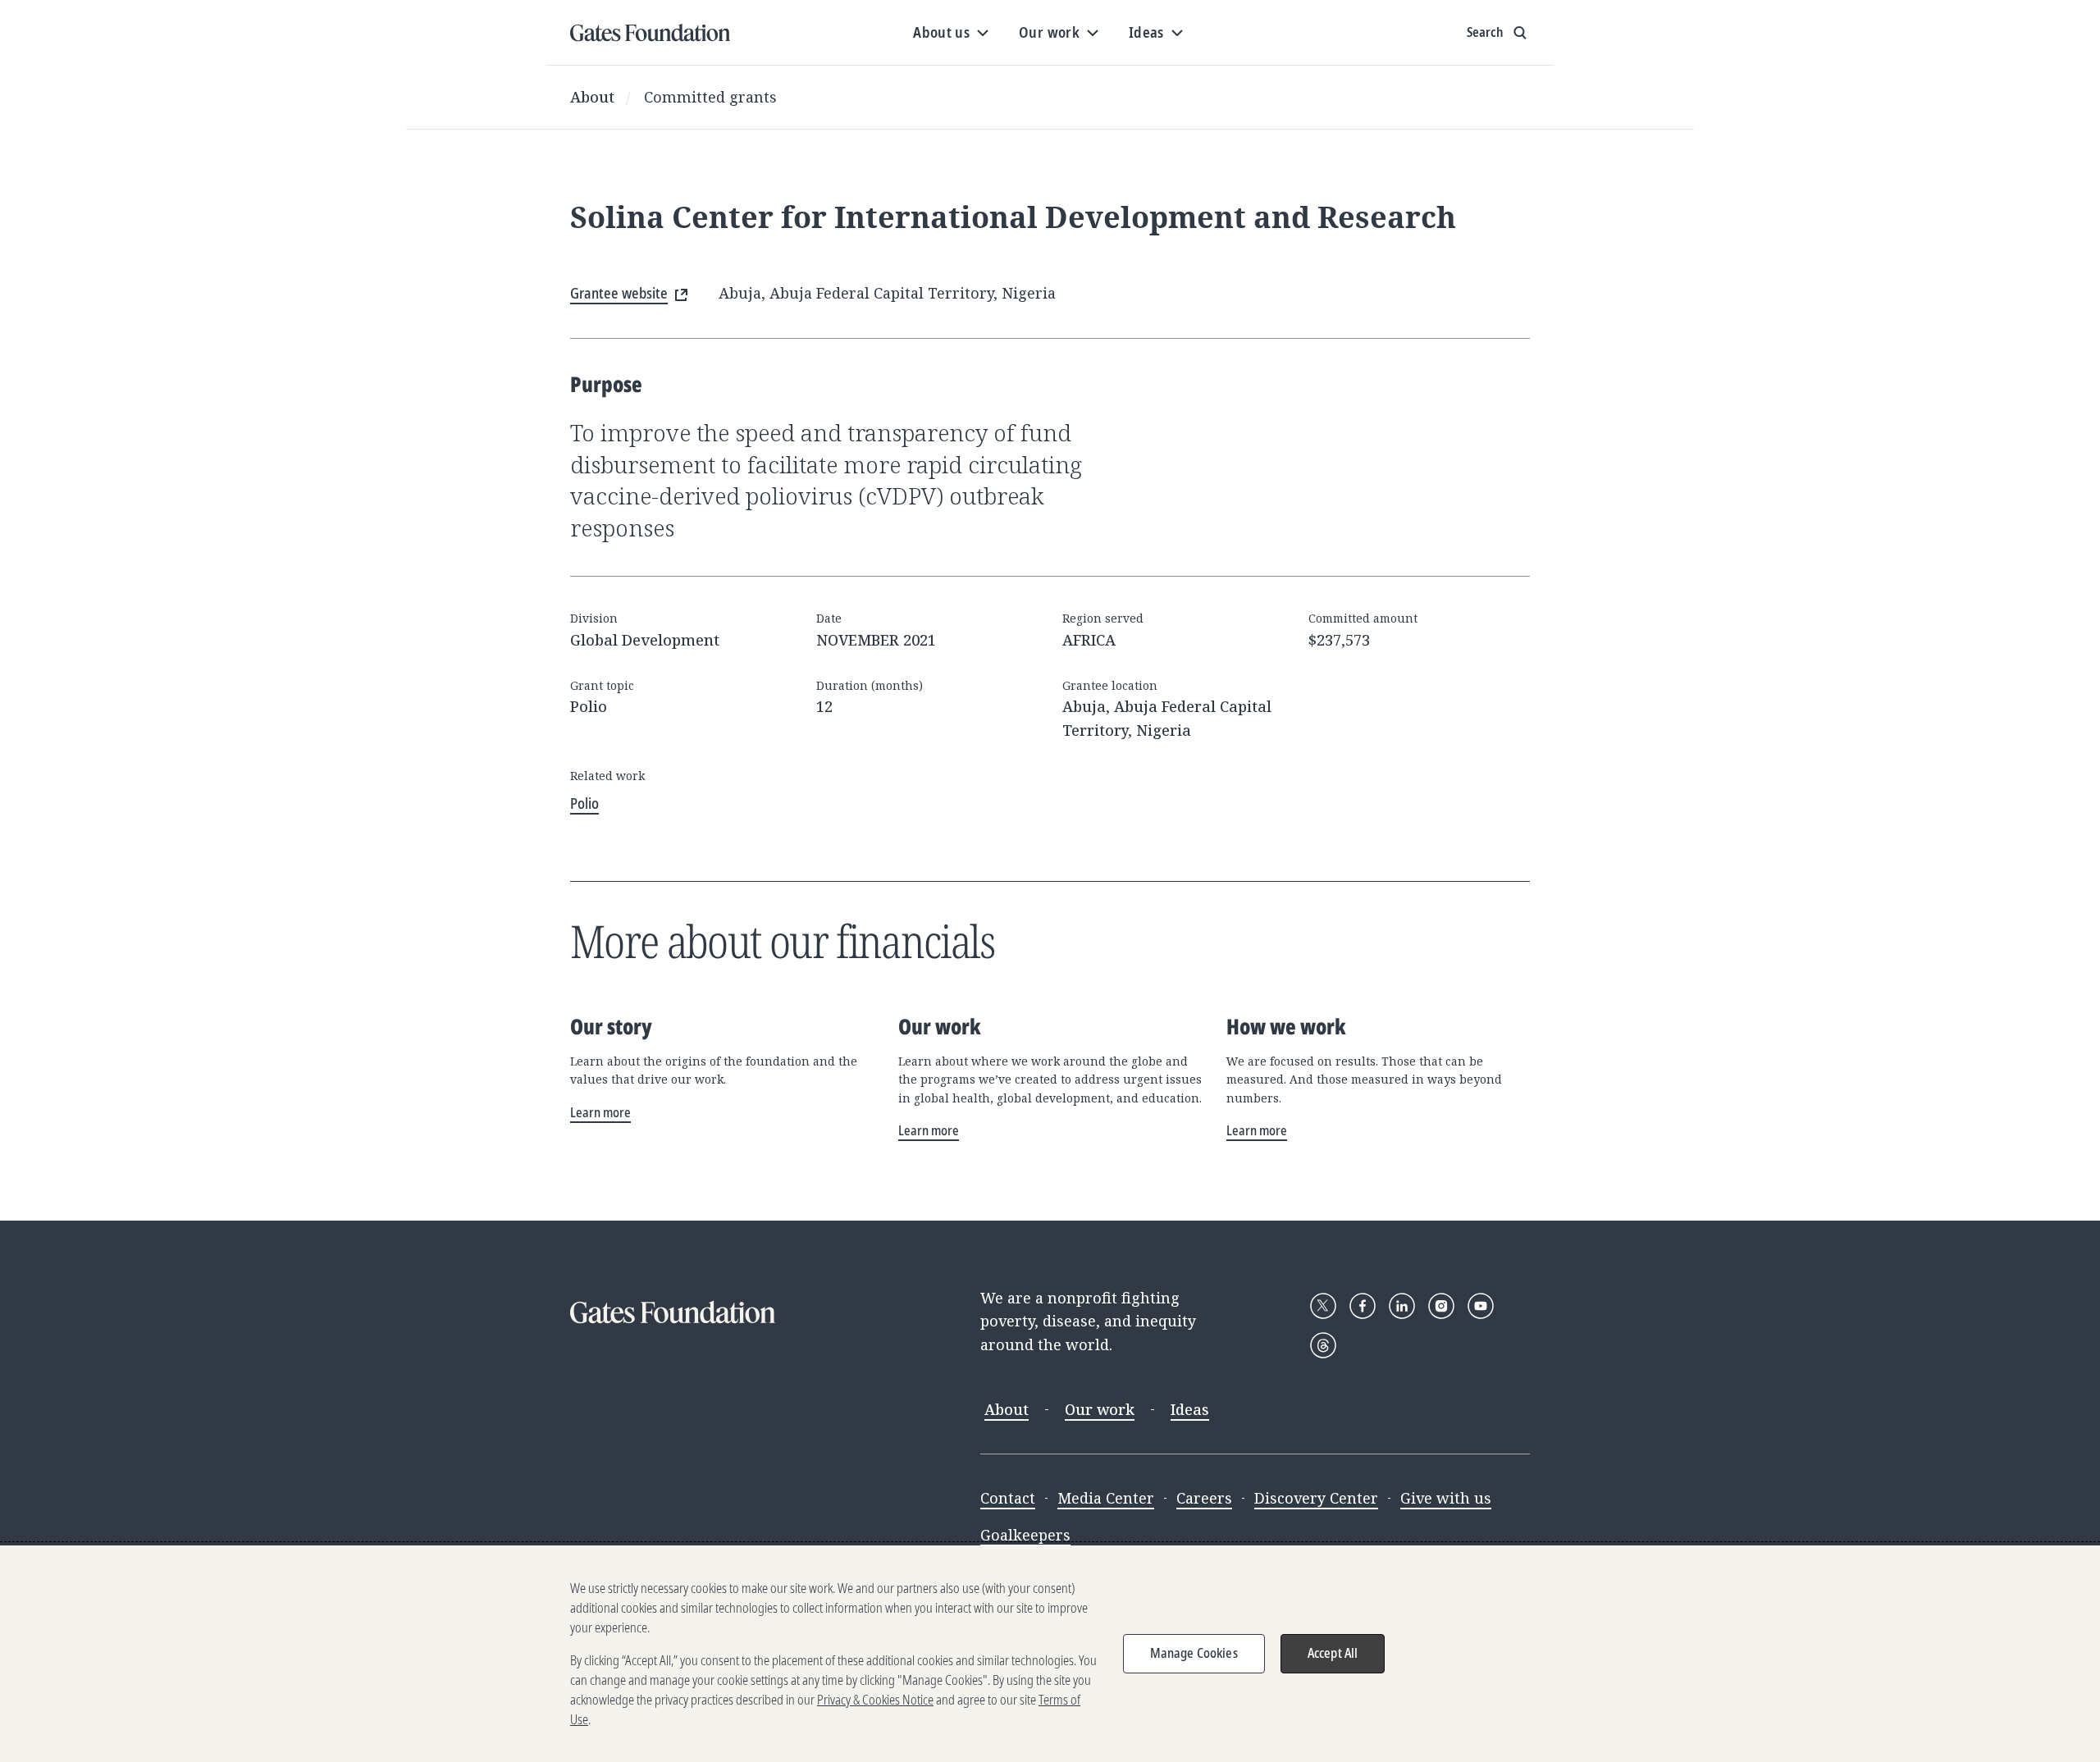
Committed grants (710, 97)
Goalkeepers (1025, 1535)
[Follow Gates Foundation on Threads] (1323, 1345)
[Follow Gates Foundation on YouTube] (1481, 1306)
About (592, 97)
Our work (1100, 1409)
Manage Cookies (1194, 1653)
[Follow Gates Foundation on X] (1323, 1306)
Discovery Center (1316, 1498)
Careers (1204, 1498)
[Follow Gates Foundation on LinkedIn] (1402, 1306)
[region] (1050, 1654)
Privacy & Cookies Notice (875, 1700)
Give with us (1446, 1498)
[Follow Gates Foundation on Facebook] (1363, 1306)
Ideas (1190, 1409)
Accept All (1333, 1653)
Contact (1008, 1498)
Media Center (1106, 1498)
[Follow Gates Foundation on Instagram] (1441, 1306)
